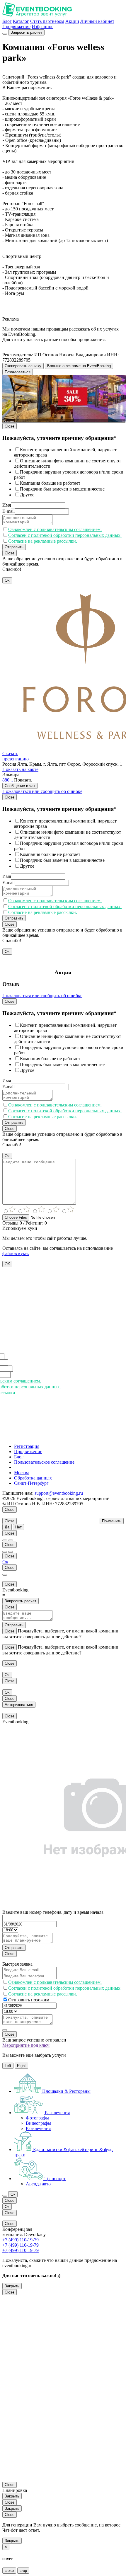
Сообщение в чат (20, 786)
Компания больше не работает (50, 483)
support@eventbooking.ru (59, 1493)
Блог (7, 21)
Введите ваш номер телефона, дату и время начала (53, 1912)
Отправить (14, 547)
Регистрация (27, 1446)
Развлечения (38, 2128)
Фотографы (37, 2118)
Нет (18, 1527)
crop (23, 2571)
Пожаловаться (18, 372)
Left (8, 2066)
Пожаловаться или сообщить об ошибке (42, 791)
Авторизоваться (19, 1705)
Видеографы (38, 2123)
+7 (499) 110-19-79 (21, 2240)
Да (7, 1527)
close (9, 2571)
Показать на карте (20, 769)
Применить (112, 1521)
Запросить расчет (26, 32)
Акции (72, 21)
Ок (5, 1562)
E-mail (8, 511)
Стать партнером (47, 21)
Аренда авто (38, 2184)
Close (10, 426)
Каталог (21, 21)
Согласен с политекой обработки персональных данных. (65, 535)
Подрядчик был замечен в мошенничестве (62, 489)
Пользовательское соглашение (44, 1462)
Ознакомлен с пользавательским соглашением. (55, 529)
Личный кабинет (97, 21)
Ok (7, 580)
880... (8, 780)
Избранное (42, 27)
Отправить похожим (29, 2000)
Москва (22, 1473)
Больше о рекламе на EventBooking (79, 366)
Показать (23, 780)
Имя (7, 505)
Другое (27, 495)
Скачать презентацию (16, 756)
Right (21, 2066)
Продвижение (16, 27)
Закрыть (12, 2286)
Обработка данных (33, 1478)
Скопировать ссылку (23, 366)
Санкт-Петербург (31, 1483)
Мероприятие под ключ (26, 2045)
